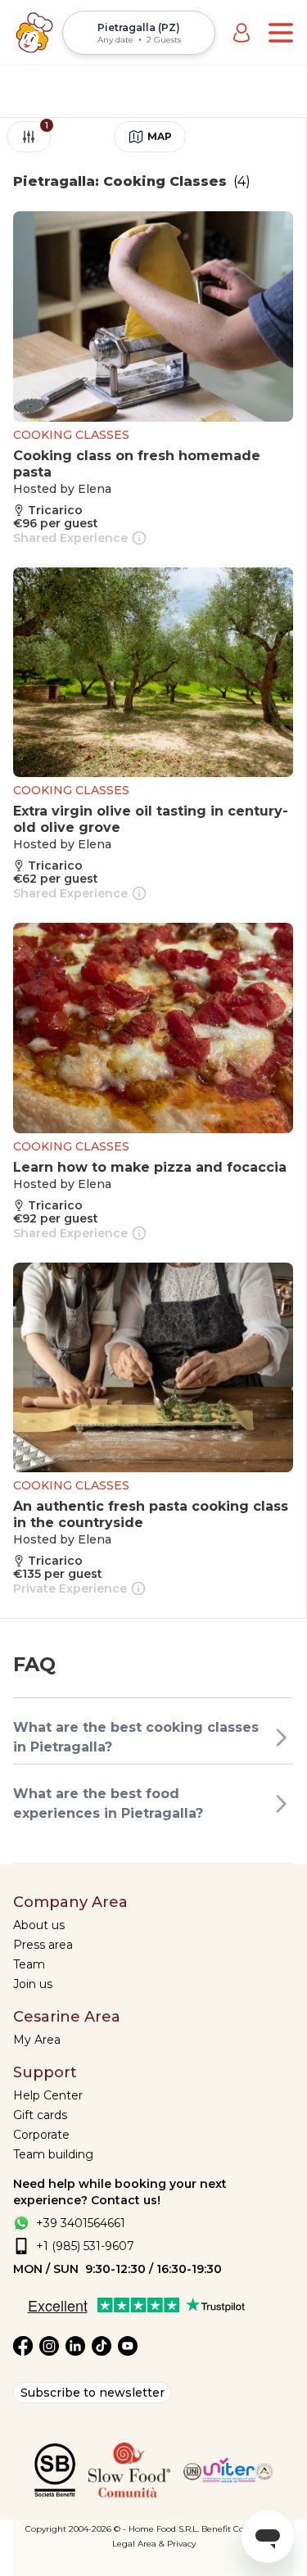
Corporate (41, 2135)
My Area (37, 2040)
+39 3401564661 (81, 2223)
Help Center (48, 2095)
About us (39, 1925)
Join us (33, 1984)
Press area (43, 1945)
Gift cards (40, 2115)
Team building (53, 2154)
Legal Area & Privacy (154, 2544)
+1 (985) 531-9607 (85, 2246)
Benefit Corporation (242, 2529)
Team (29, 1964)
